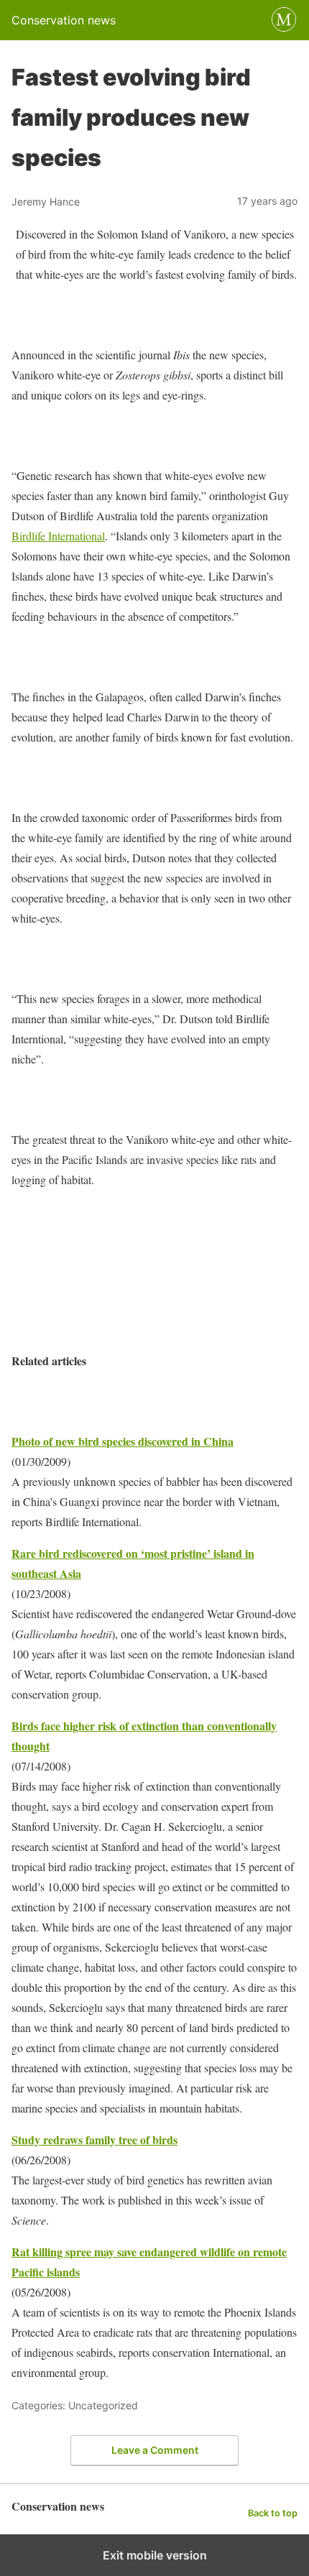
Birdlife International (58, 536)
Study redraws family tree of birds (94, 2139)
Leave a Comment (155, 2450)
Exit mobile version (155, 2555)
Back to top (273, 2513)
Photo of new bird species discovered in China (123, 1441)
